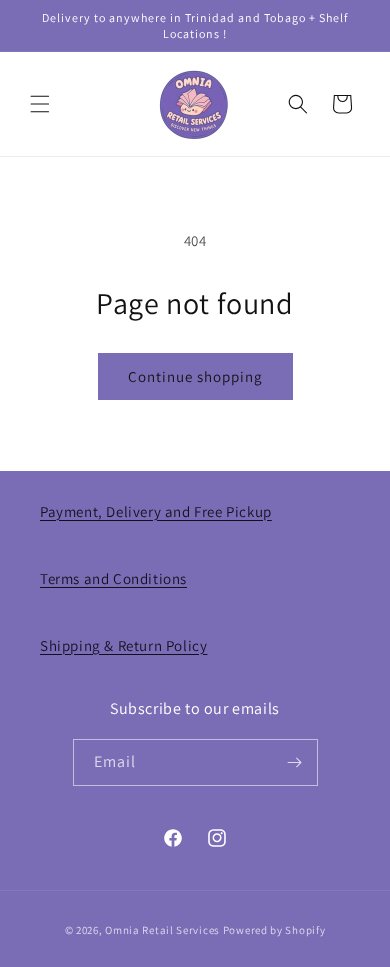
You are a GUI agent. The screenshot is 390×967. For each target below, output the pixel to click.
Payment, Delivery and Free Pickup (156, 511)
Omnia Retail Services (162, 930)
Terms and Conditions (113, 578)
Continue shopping (195, 376)
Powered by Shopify (274, 930)
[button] (40, 104)
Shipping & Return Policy (123, 645)
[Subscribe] (295, 762)
